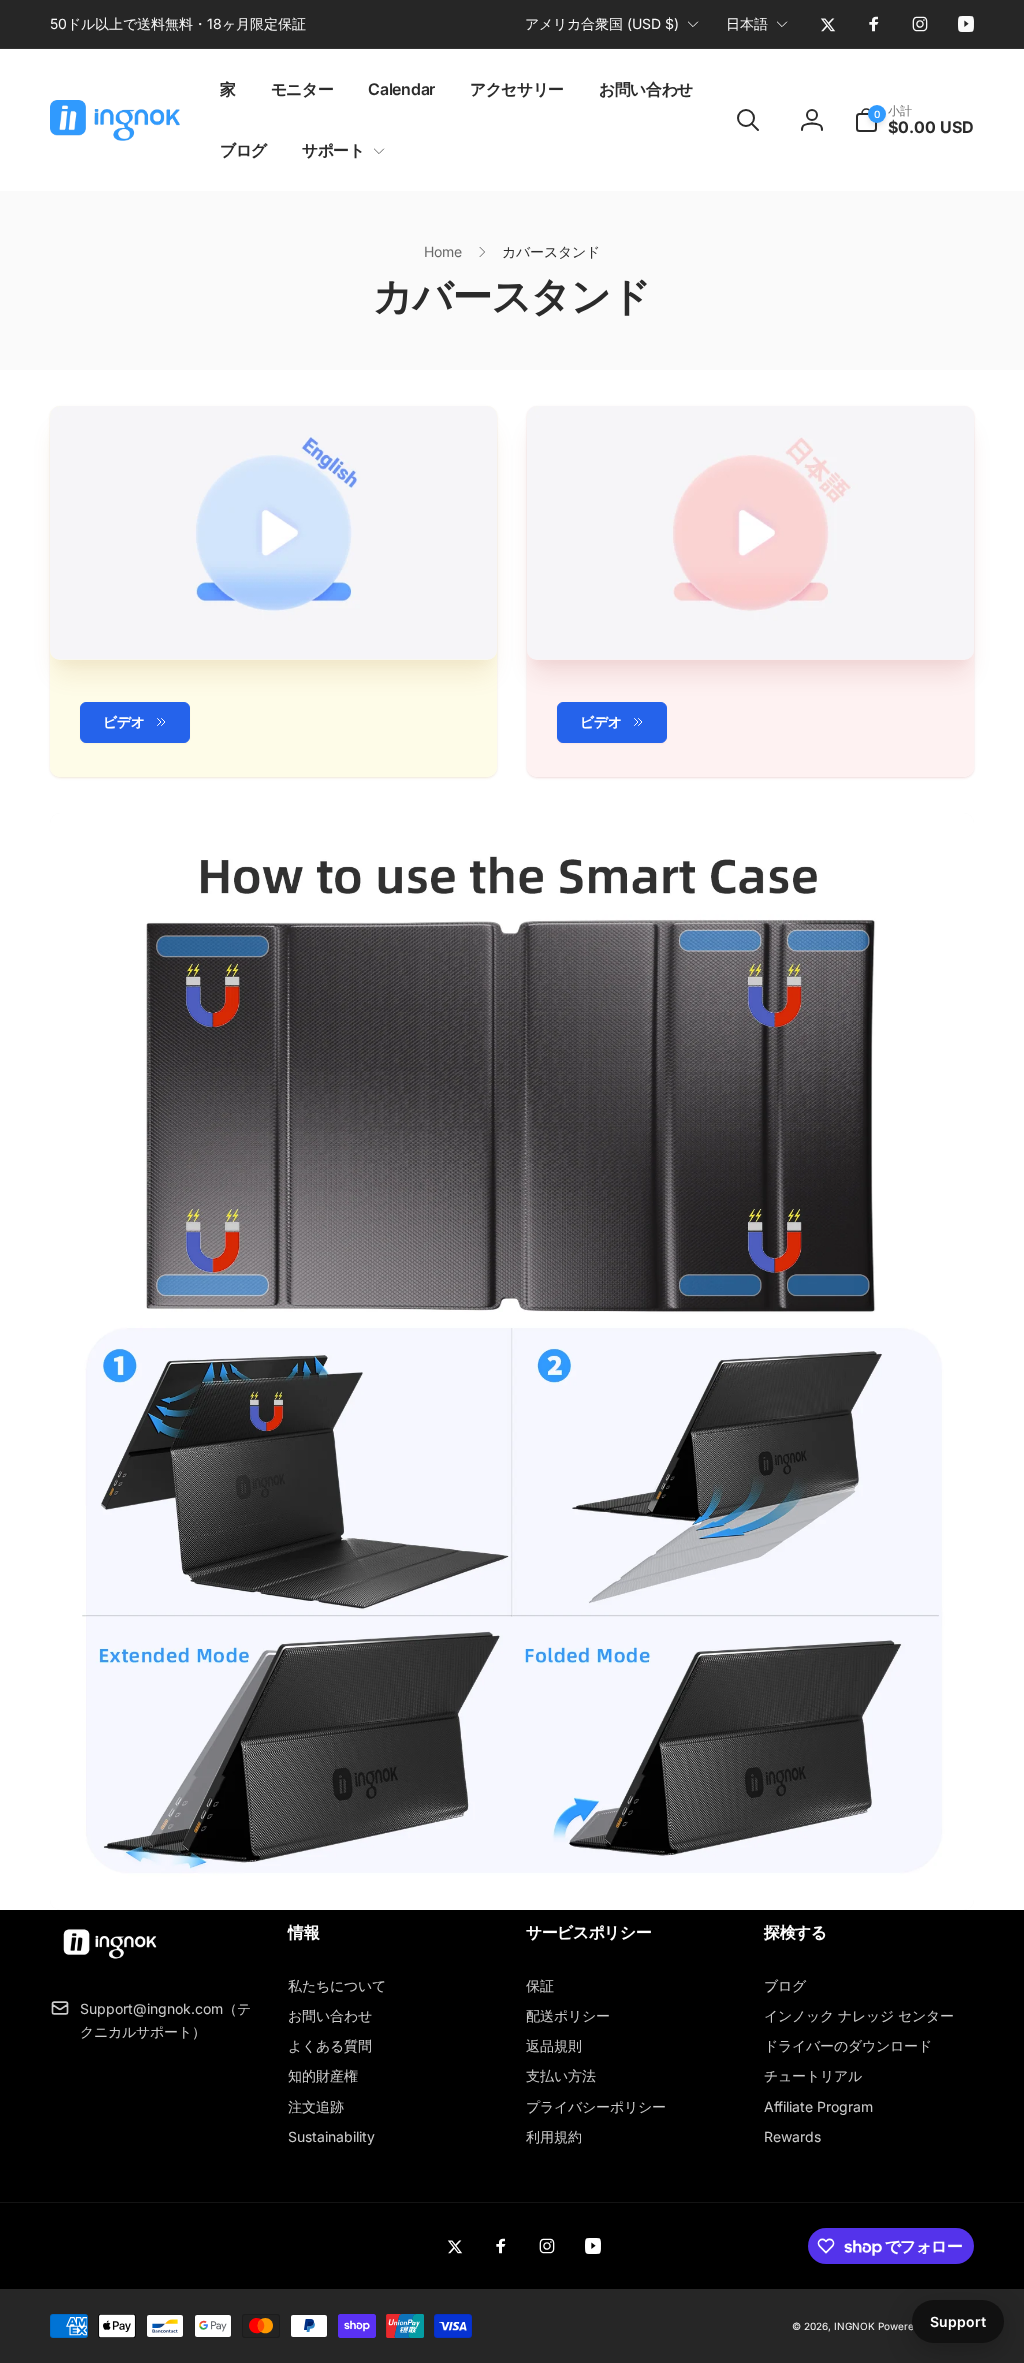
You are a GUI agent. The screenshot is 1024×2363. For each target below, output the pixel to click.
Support (958, 2321)
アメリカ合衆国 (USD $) (602, 23)
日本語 (747, 23)
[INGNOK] (110, 1960)
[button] (339, 150)
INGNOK (854, 2326)
